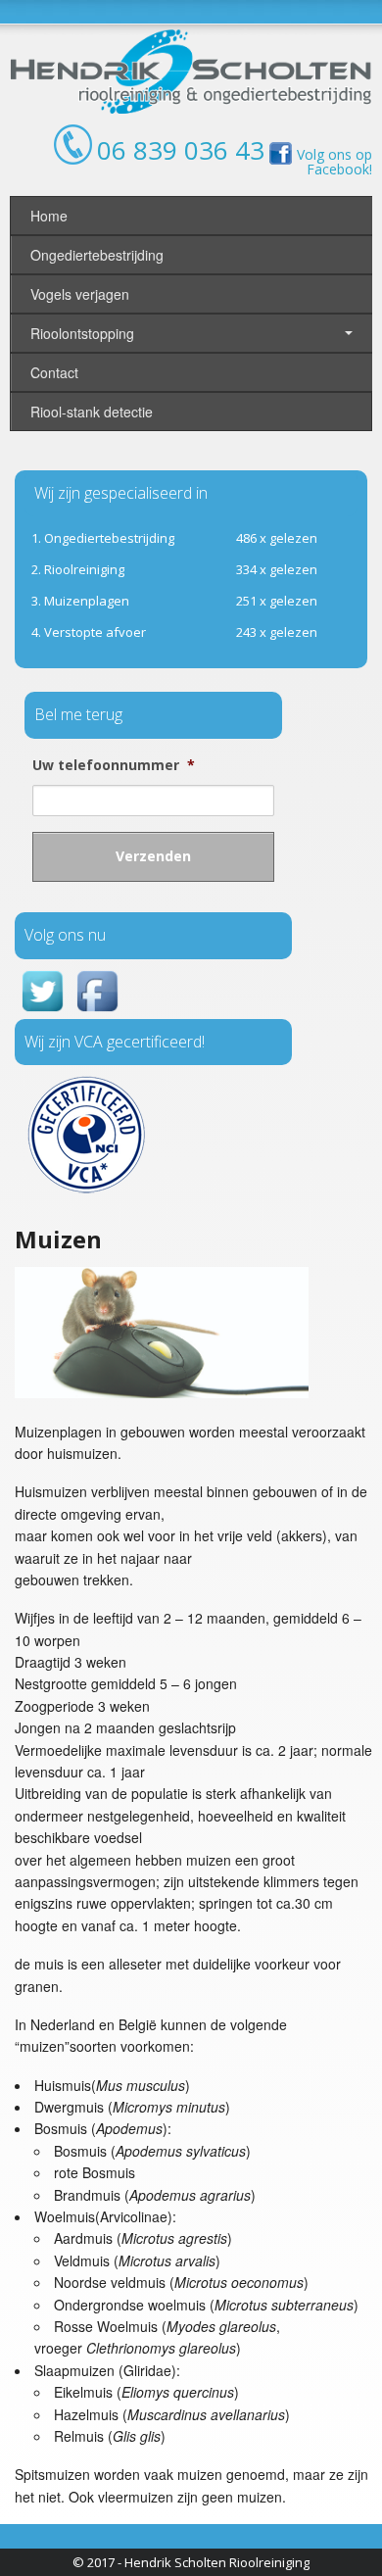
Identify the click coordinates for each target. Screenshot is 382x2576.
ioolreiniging (78, 569)
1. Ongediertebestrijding (103, 538)
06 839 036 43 (181, 150)
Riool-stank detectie (92, 412)
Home (49, 216)
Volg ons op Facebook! (334, 162)
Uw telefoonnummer (114, 765)
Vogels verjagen (80, 294)
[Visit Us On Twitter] (42, 1012)
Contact (54, 372)
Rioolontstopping (82, 333)
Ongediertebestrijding (97, 255)
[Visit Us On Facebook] (97, 1012)
